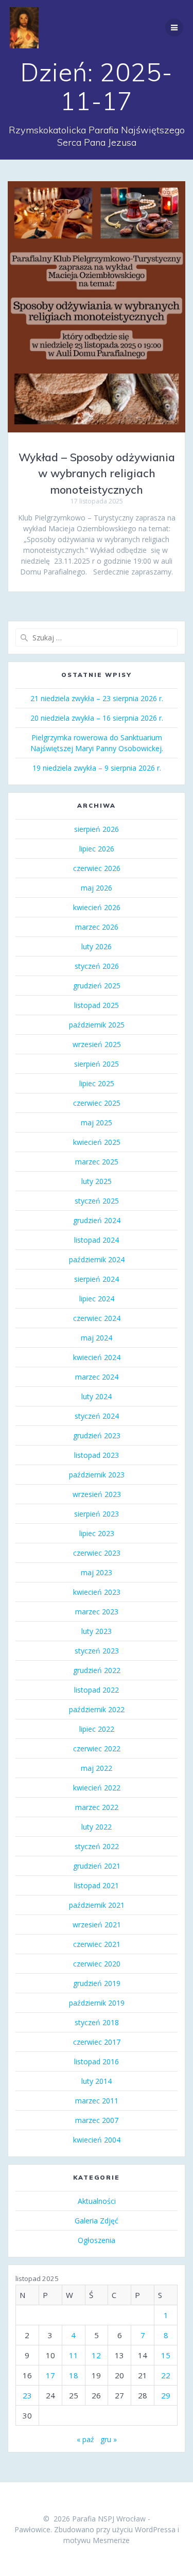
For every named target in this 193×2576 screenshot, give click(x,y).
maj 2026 (97, 888)
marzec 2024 (97, 1377)
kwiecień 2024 (97, 1357)
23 (27, 2395)
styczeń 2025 (97, 1201)
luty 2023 (97, 1631)
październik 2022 (97, 1709)
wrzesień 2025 (97, 1044)
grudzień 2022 (97, 1670)
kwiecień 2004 (97, 2140)
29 (166, 2395)
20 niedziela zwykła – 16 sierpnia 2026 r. (97, 718)
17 (50, 2375)
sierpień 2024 (97, 1279)
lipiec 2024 (97, 1299)
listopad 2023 (97, 1455)
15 (166, 2355)
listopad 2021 (97, 1885)
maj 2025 (97, 1122)
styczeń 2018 (97, 2022)
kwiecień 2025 (97, 1142)
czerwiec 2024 (97, 1318)
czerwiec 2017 (97, 2042)
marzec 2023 (97, 1612)
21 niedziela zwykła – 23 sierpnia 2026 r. (97, 698)
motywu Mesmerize (97, 2540)
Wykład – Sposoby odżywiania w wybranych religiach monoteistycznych (97, 473)
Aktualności (97, 2201)
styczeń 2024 (97, 1416)
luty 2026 (97, 946)
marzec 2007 (97, 2120)
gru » (109, 2439)
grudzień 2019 (97, 1983)
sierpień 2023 (97, 1514)
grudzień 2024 (97, 1220)
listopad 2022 (97, 1690)
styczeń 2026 (97, 966)
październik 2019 (97, 2003)
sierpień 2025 (97, 1064)
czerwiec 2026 (97, 868)
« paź (85, 2439)
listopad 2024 (97, 1240)
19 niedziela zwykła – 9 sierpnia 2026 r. (97, 768)
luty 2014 (97, 2081)
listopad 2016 (97, 2061)
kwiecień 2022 (97, 1788)
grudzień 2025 (97, 986)
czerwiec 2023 (97, 1553)
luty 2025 (97, 1181)
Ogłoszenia (97, 2240)
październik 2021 (97, 1905)
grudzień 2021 (97, 1866)
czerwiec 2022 (97, 1748)
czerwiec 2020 (97, 1964)
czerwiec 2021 (97, 1944)
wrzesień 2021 (97, 1925)
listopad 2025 (97, 1005)
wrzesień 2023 (97, 1494)
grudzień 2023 (97, 1435)
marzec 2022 (97, 1807)
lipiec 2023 (97, 1533)
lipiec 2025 (97, 1083)
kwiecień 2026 (97, 907)
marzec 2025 (97, 1162)
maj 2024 (97, 1338)
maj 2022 (97, 1768)
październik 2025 (97, 1025)
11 (74, 2355)
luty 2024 (97, 1396)
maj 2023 (97, 1572)
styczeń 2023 (97, 1651)
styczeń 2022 (97, 1846)
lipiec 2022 (97, 1729)
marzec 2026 (97, 927)
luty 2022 (97, 1827)
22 (166, 2375)
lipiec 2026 (97, 849)
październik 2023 (97, 1475)
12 (96, 2355)
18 (74, 2375)
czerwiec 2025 (97, 1103)
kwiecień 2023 (97, 1592)
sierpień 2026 (97, 829)
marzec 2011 (97, 2101)
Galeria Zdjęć (97, 2221)
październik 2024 (97, 1259)
